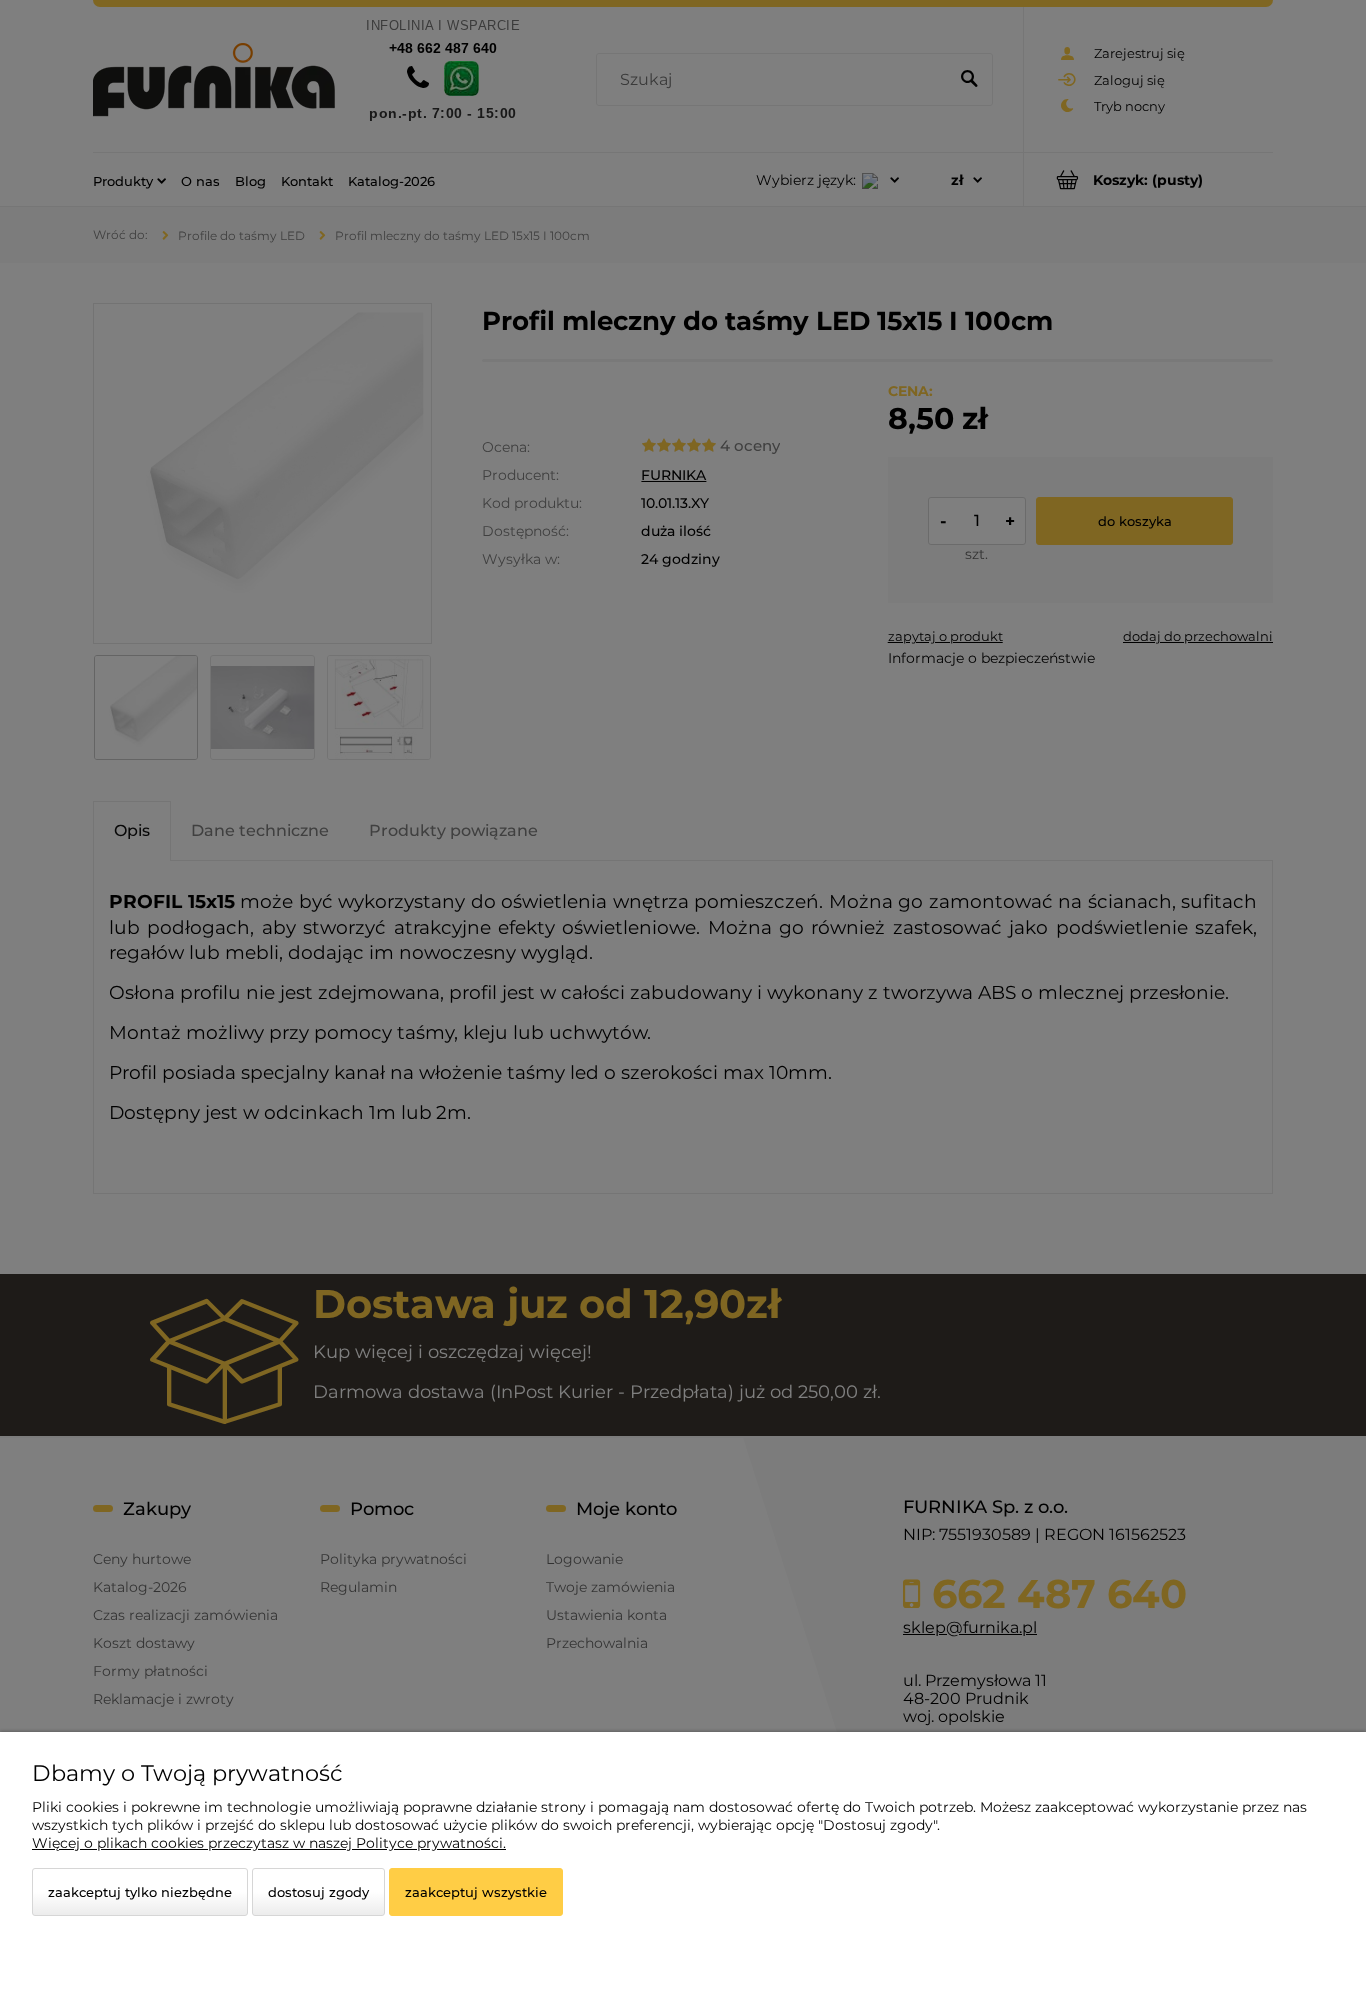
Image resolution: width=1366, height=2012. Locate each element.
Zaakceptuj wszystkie (476, 1892)
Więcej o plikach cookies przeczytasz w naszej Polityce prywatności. (269, 1843)
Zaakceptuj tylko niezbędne (140, 1892)
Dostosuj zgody (318, 1892)
